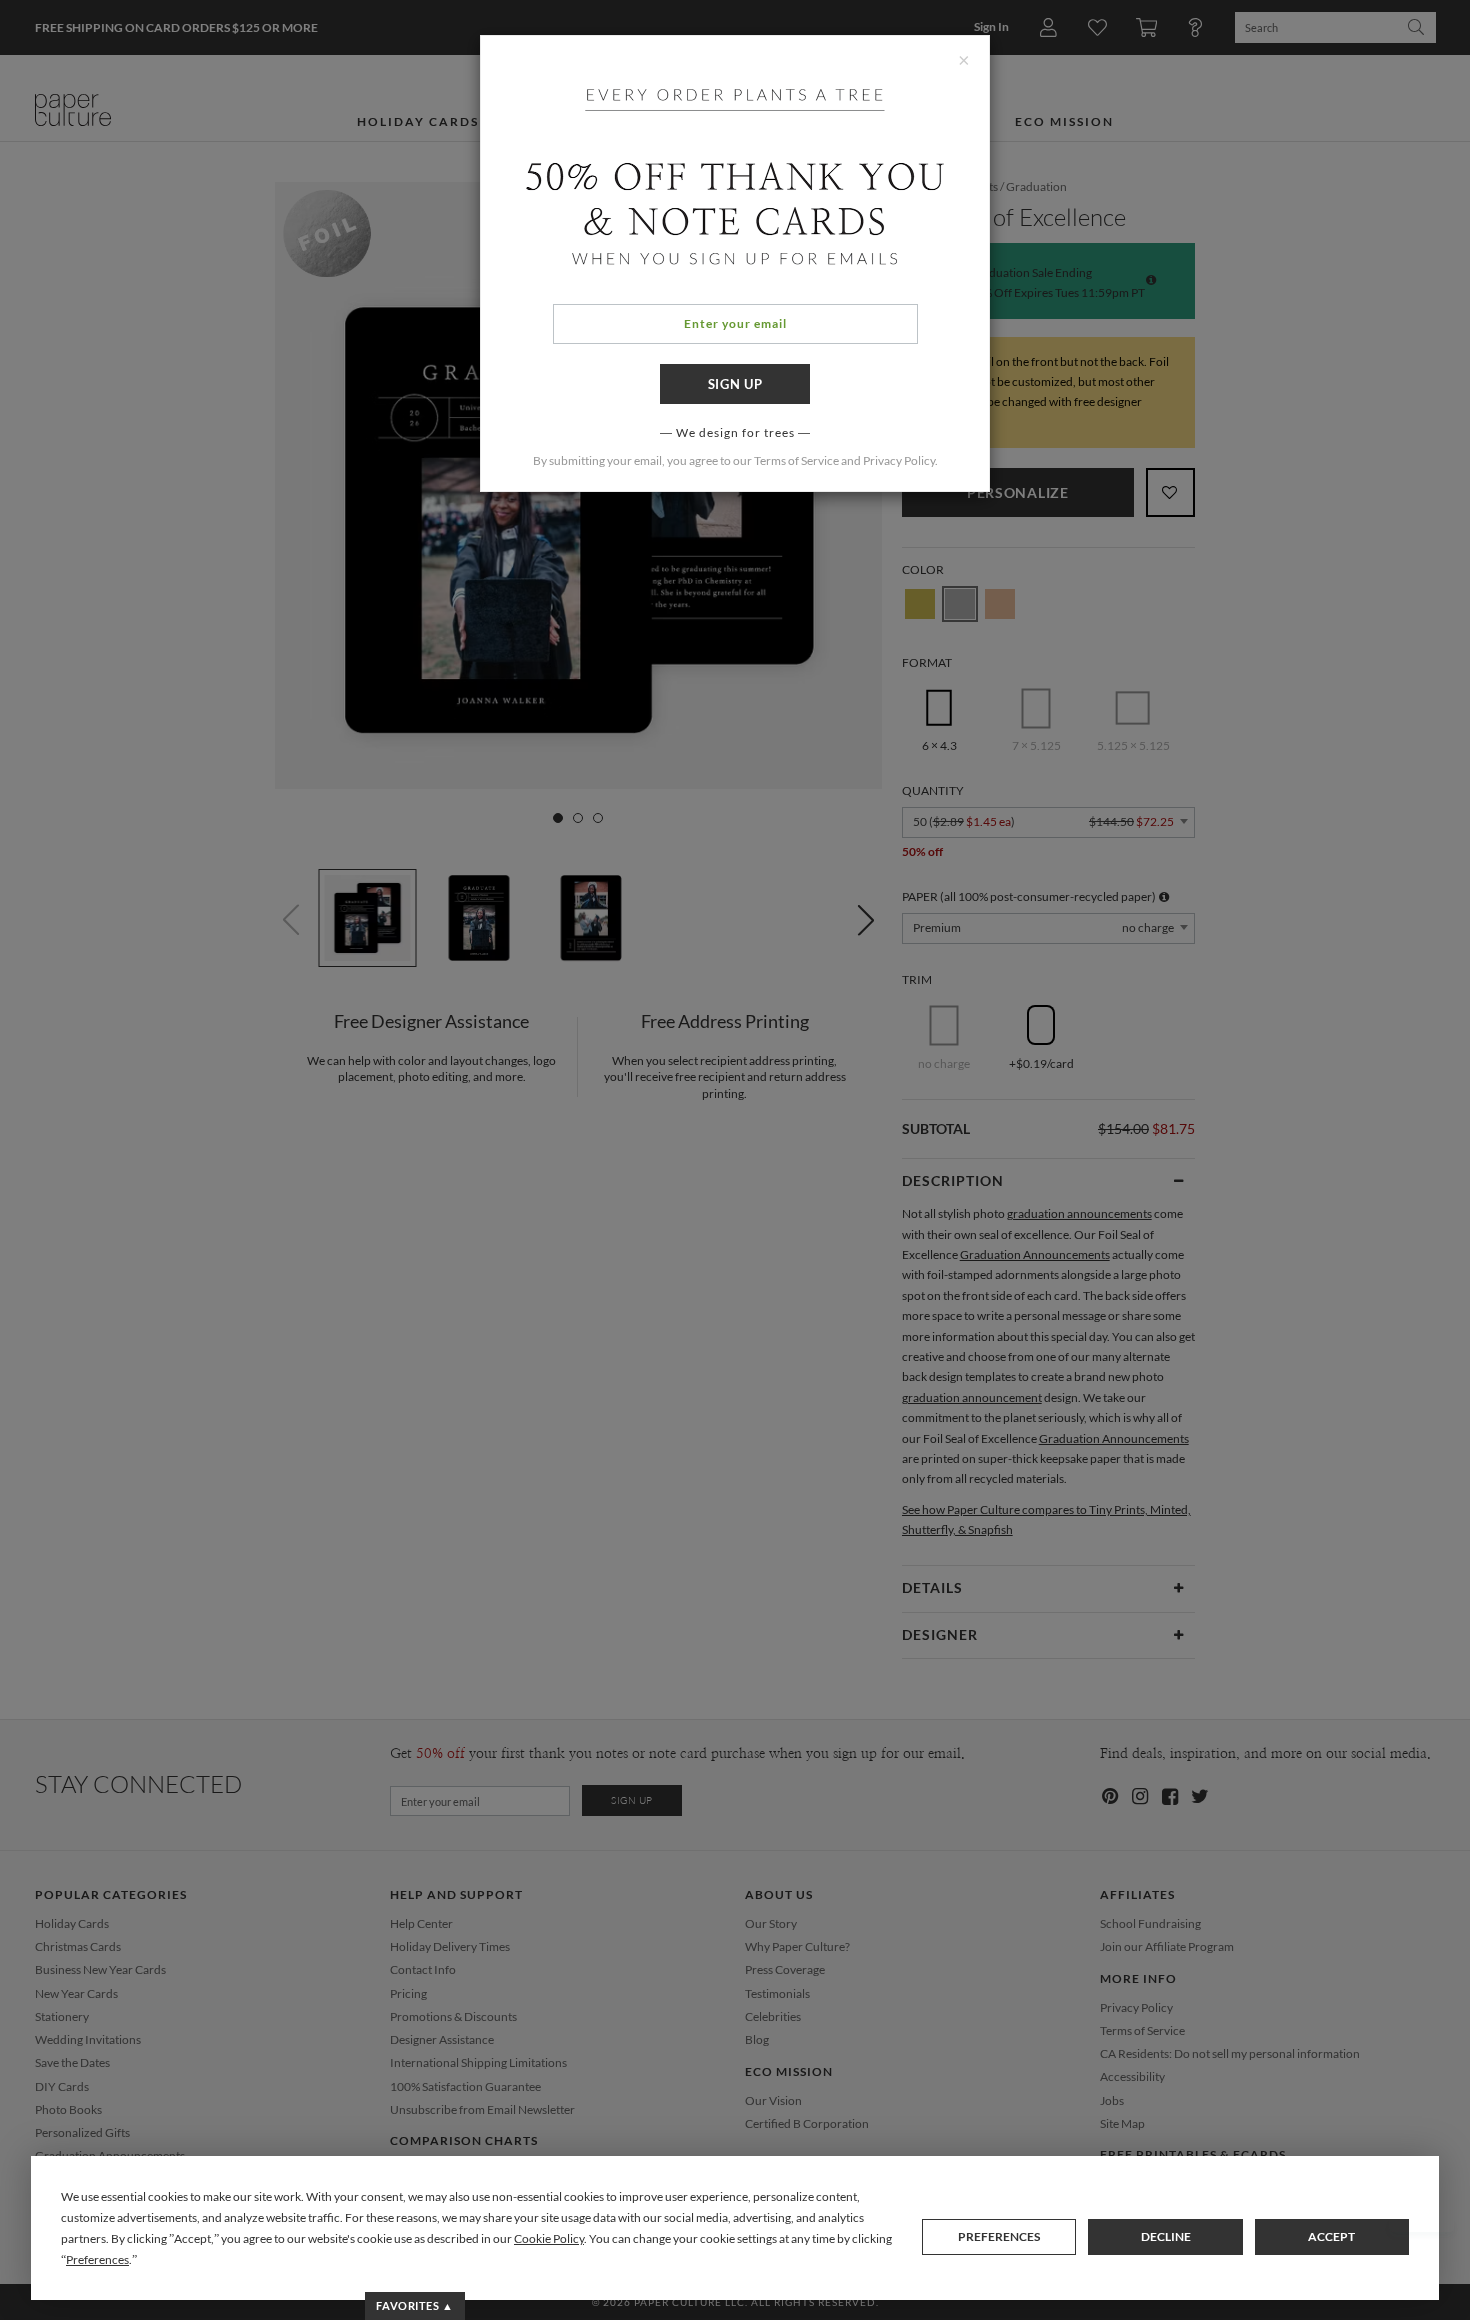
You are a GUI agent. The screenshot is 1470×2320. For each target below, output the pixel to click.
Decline (1166, 2236)
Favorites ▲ (414, 2305)
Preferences (999, 2236)
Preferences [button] (97, 2259)
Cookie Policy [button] (549, 2238)
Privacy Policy (899, 460)
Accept (1331, 2236)
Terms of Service (796, 460)
